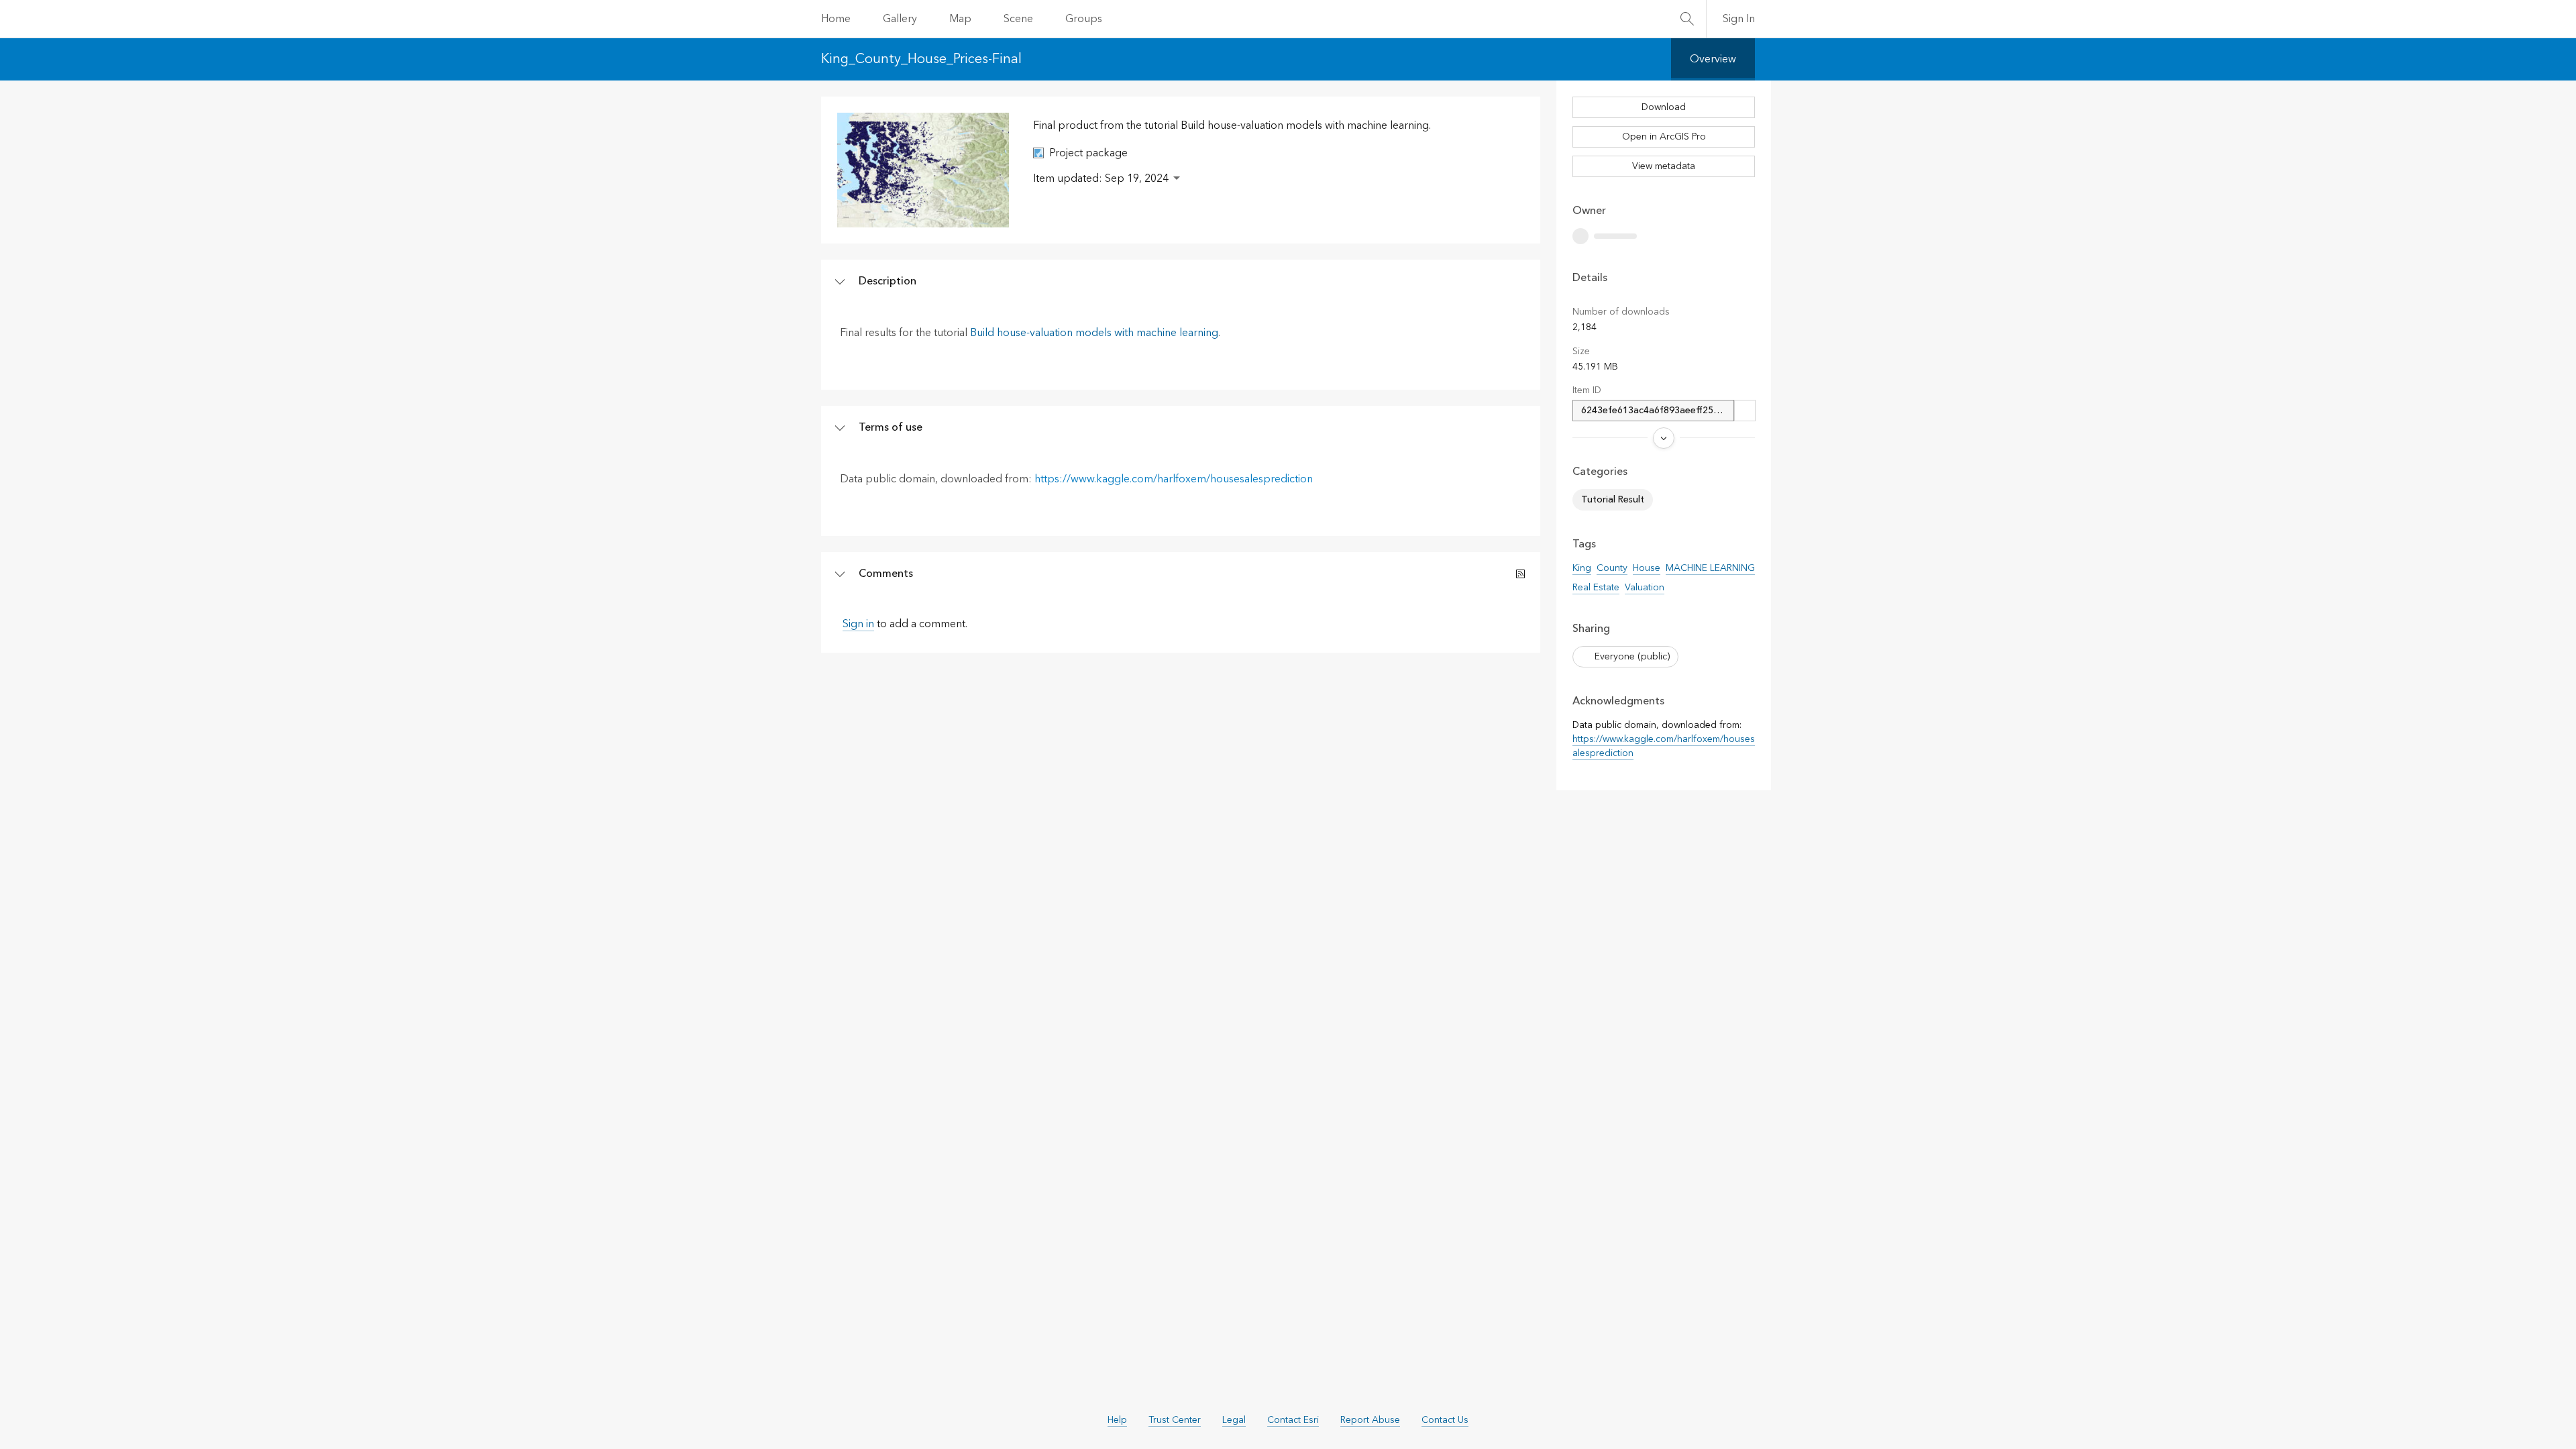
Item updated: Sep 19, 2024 (1101, 178)
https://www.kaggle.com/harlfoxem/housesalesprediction (1174, 479)
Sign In (1739, 19)
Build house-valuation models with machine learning (1094, 333)
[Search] (1687, 19)
